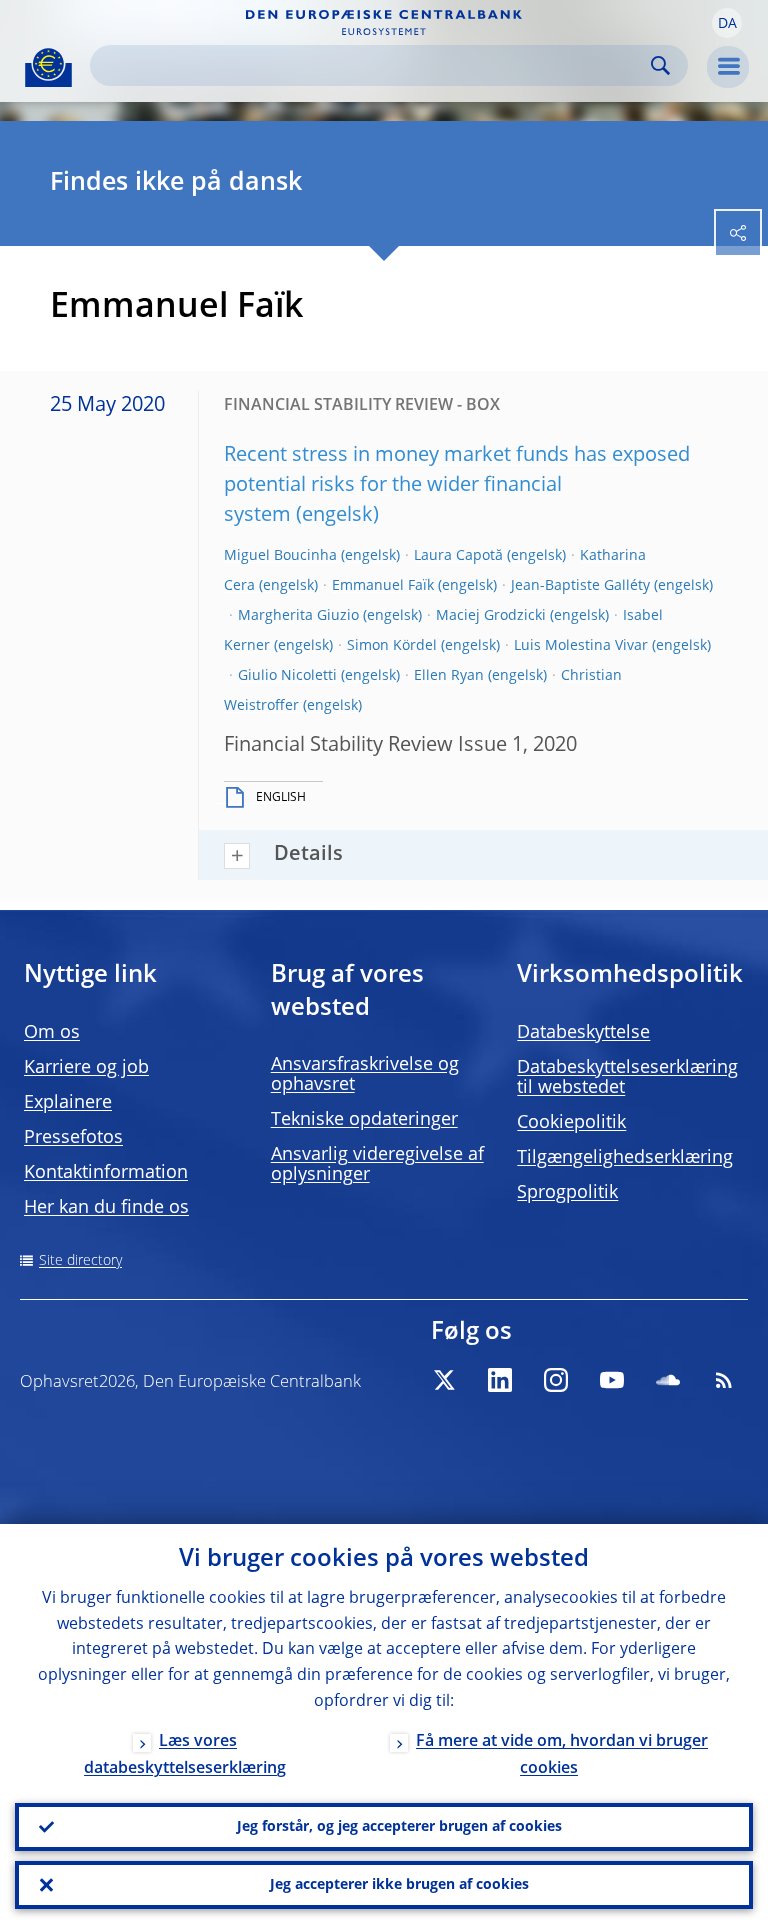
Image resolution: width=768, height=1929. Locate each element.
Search (660, 65)
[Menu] (728, 67)
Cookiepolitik (571, 1123)
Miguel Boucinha (280, 556)
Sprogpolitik (567, 1193)
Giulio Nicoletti (287, 676)
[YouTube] (612, 1380)
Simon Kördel (392, 646)
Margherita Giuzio (298, 616)
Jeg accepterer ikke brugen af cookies (399, 1885)
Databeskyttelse (583, 1033)
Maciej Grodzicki (491, 616)
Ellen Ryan (449, 676)
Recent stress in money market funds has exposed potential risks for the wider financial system (457, 486)
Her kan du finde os (106, 1208)
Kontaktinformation (106, 1173)
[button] (727, 23)
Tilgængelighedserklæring (625, 1158)
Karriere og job (86, 1068)
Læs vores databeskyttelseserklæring (185, 1755)
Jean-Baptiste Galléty (580, 586)
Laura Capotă (458, 556)
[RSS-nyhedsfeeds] (724, 1380)
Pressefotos (73, 1138)
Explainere (68, 1103)
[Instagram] (556, 1380)
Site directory (80, 1261)
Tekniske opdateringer (364, 1120)
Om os (52, 1033)
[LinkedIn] (500, 1380)
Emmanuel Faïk (383, 586)
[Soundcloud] (668, 1380)
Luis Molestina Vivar (581, 646)
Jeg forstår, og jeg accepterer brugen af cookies (399, 1827)
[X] (444, 1380)
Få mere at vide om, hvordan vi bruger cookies (562, 1755)
